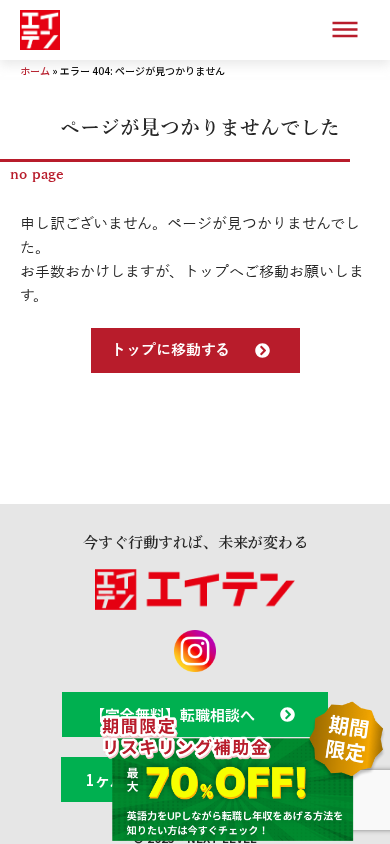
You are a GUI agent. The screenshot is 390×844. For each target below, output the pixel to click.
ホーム (35, 70)
